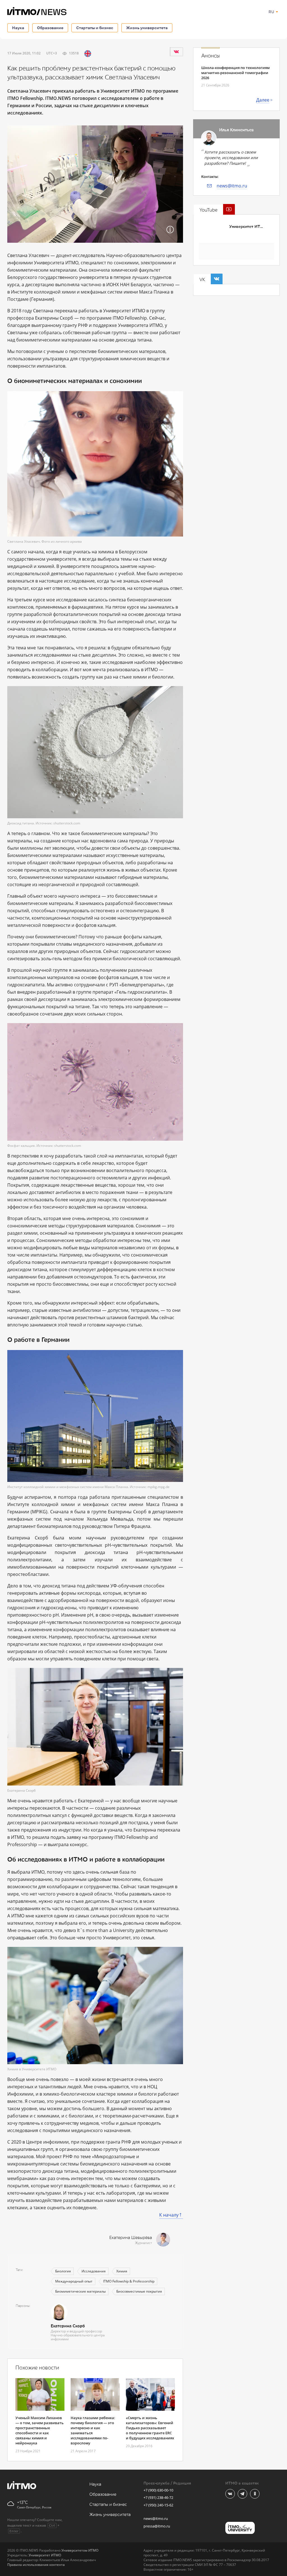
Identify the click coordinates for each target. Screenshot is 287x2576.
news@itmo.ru (232, 186)
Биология (63, 2271)
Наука (18, 28)
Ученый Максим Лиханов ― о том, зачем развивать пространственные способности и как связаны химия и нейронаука (40, 2430)
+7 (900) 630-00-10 (158, 2490)
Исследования (94, 2271)
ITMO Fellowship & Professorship (129, 2281)
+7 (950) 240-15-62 (158, 2505)
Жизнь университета (147, 28)
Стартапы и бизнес (95, 28)
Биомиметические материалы (80, 2291)
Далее (263, 100)
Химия (122, 2271)
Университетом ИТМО (80, 2550)
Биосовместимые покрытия (139, 2291)
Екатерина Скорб (68, 2326)
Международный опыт (74, 2281)
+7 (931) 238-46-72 (158, 2497)
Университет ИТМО (248, 227)
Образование (50, 28)
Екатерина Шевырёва (131, 2238)
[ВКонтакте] (176, 52)
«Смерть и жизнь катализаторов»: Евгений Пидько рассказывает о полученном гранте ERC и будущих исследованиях (150, 2428)
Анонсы (210, 56)
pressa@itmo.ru (157, 2526)
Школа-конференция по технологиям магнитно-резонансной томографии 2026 (235, 73)
